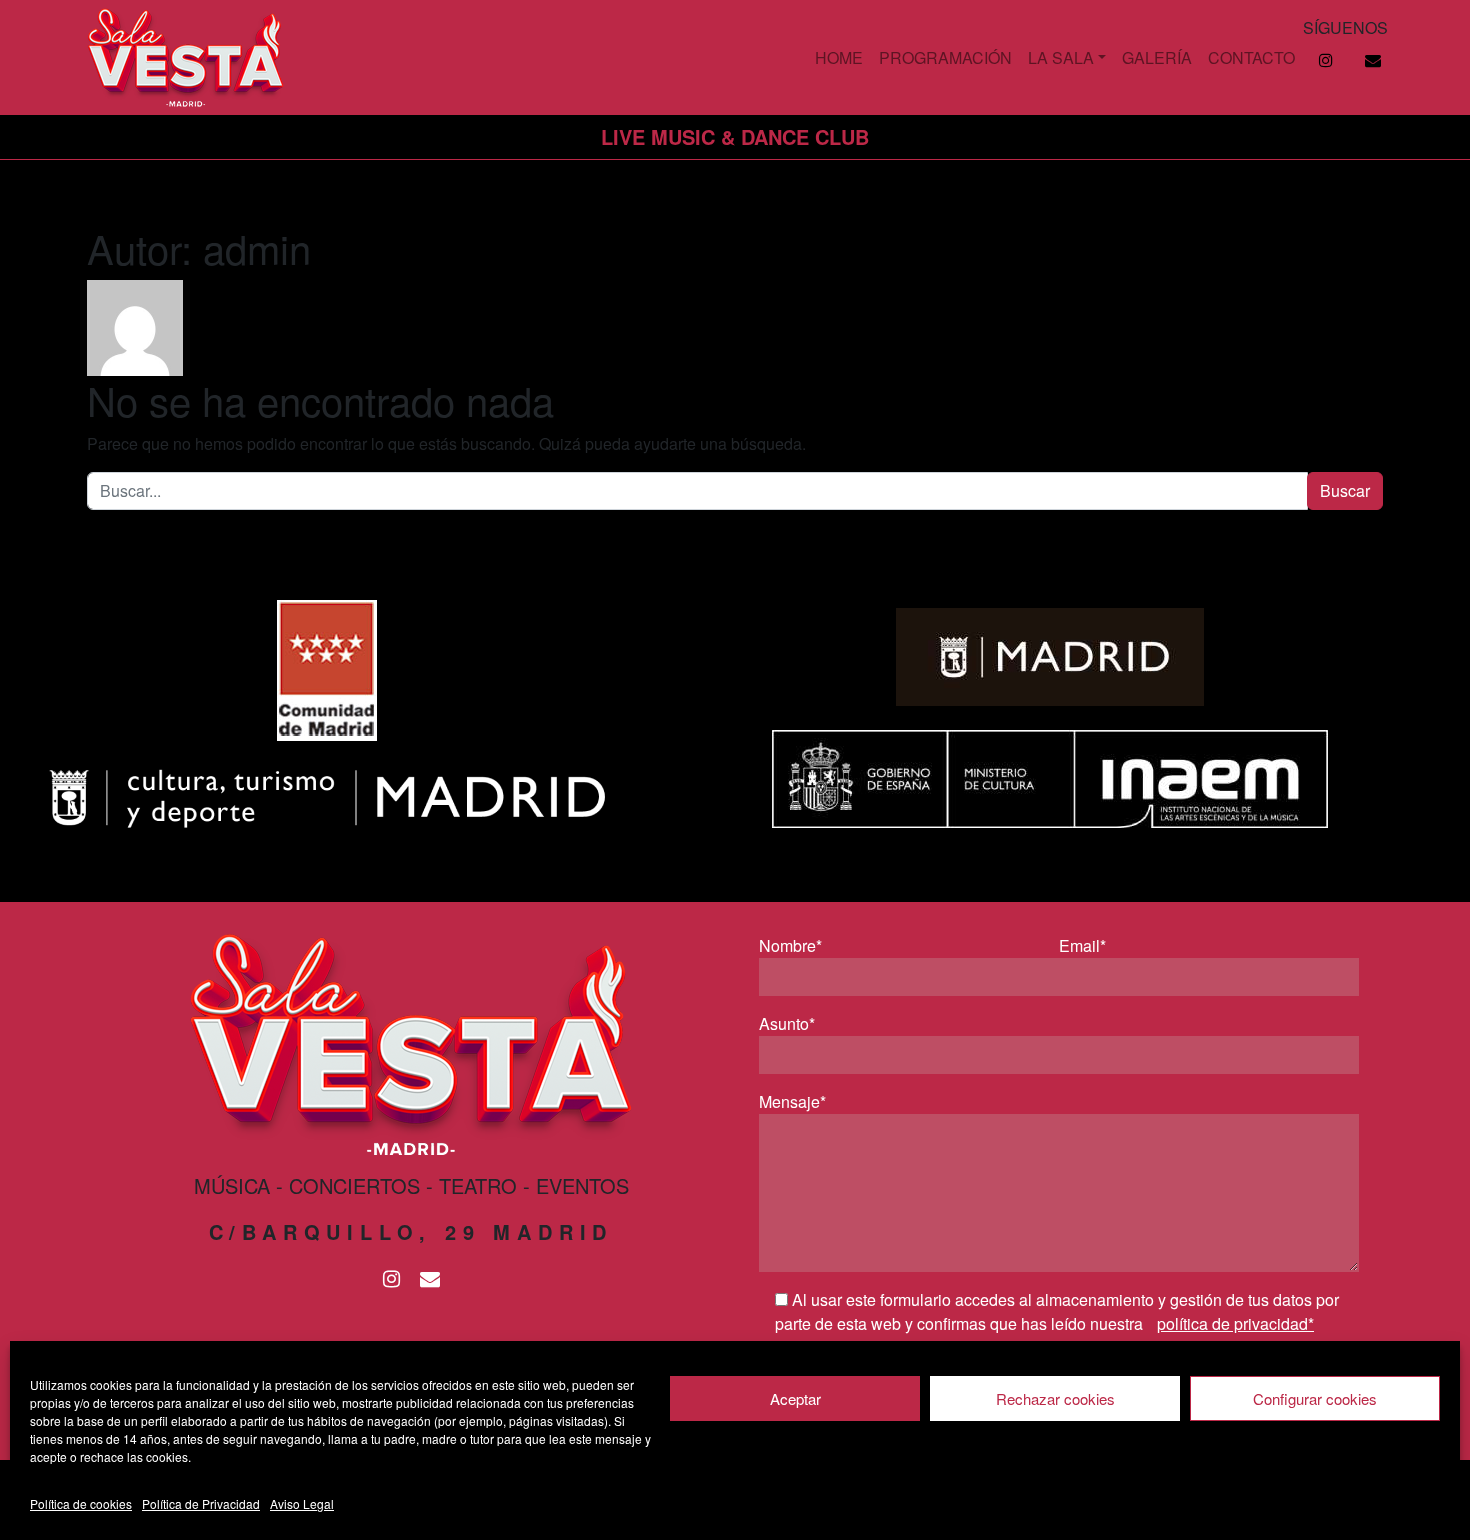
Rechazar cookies (1055, 1398)
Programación (945, 57)
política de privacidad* (1235, 1323)
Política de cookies (81, 1503)
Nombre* (790, 945)
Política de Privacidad (201, 1503)
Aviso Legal (302, 1503)
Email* (1082, 945)
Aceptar (795, 1398)
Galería (1157, 57)
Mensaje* (792, 1101)
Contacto (1251, 57)
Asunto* (787, 1023)
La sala (1061, 57)
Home (839, 57)
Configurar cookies (1315, 1398)
